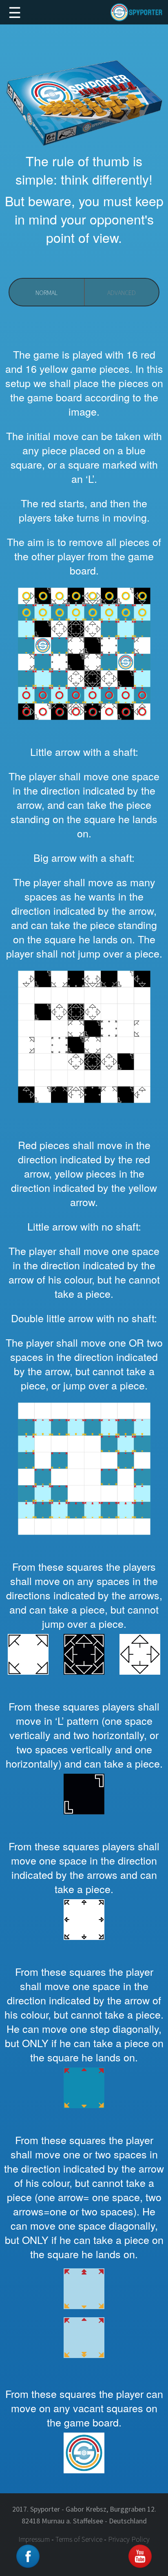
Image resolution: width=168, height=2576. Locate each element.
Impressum (34, 2539)
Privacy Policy (129, 2539)
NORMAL (46, 293)
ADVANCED (122, 293)
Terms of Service (79, 2539)
